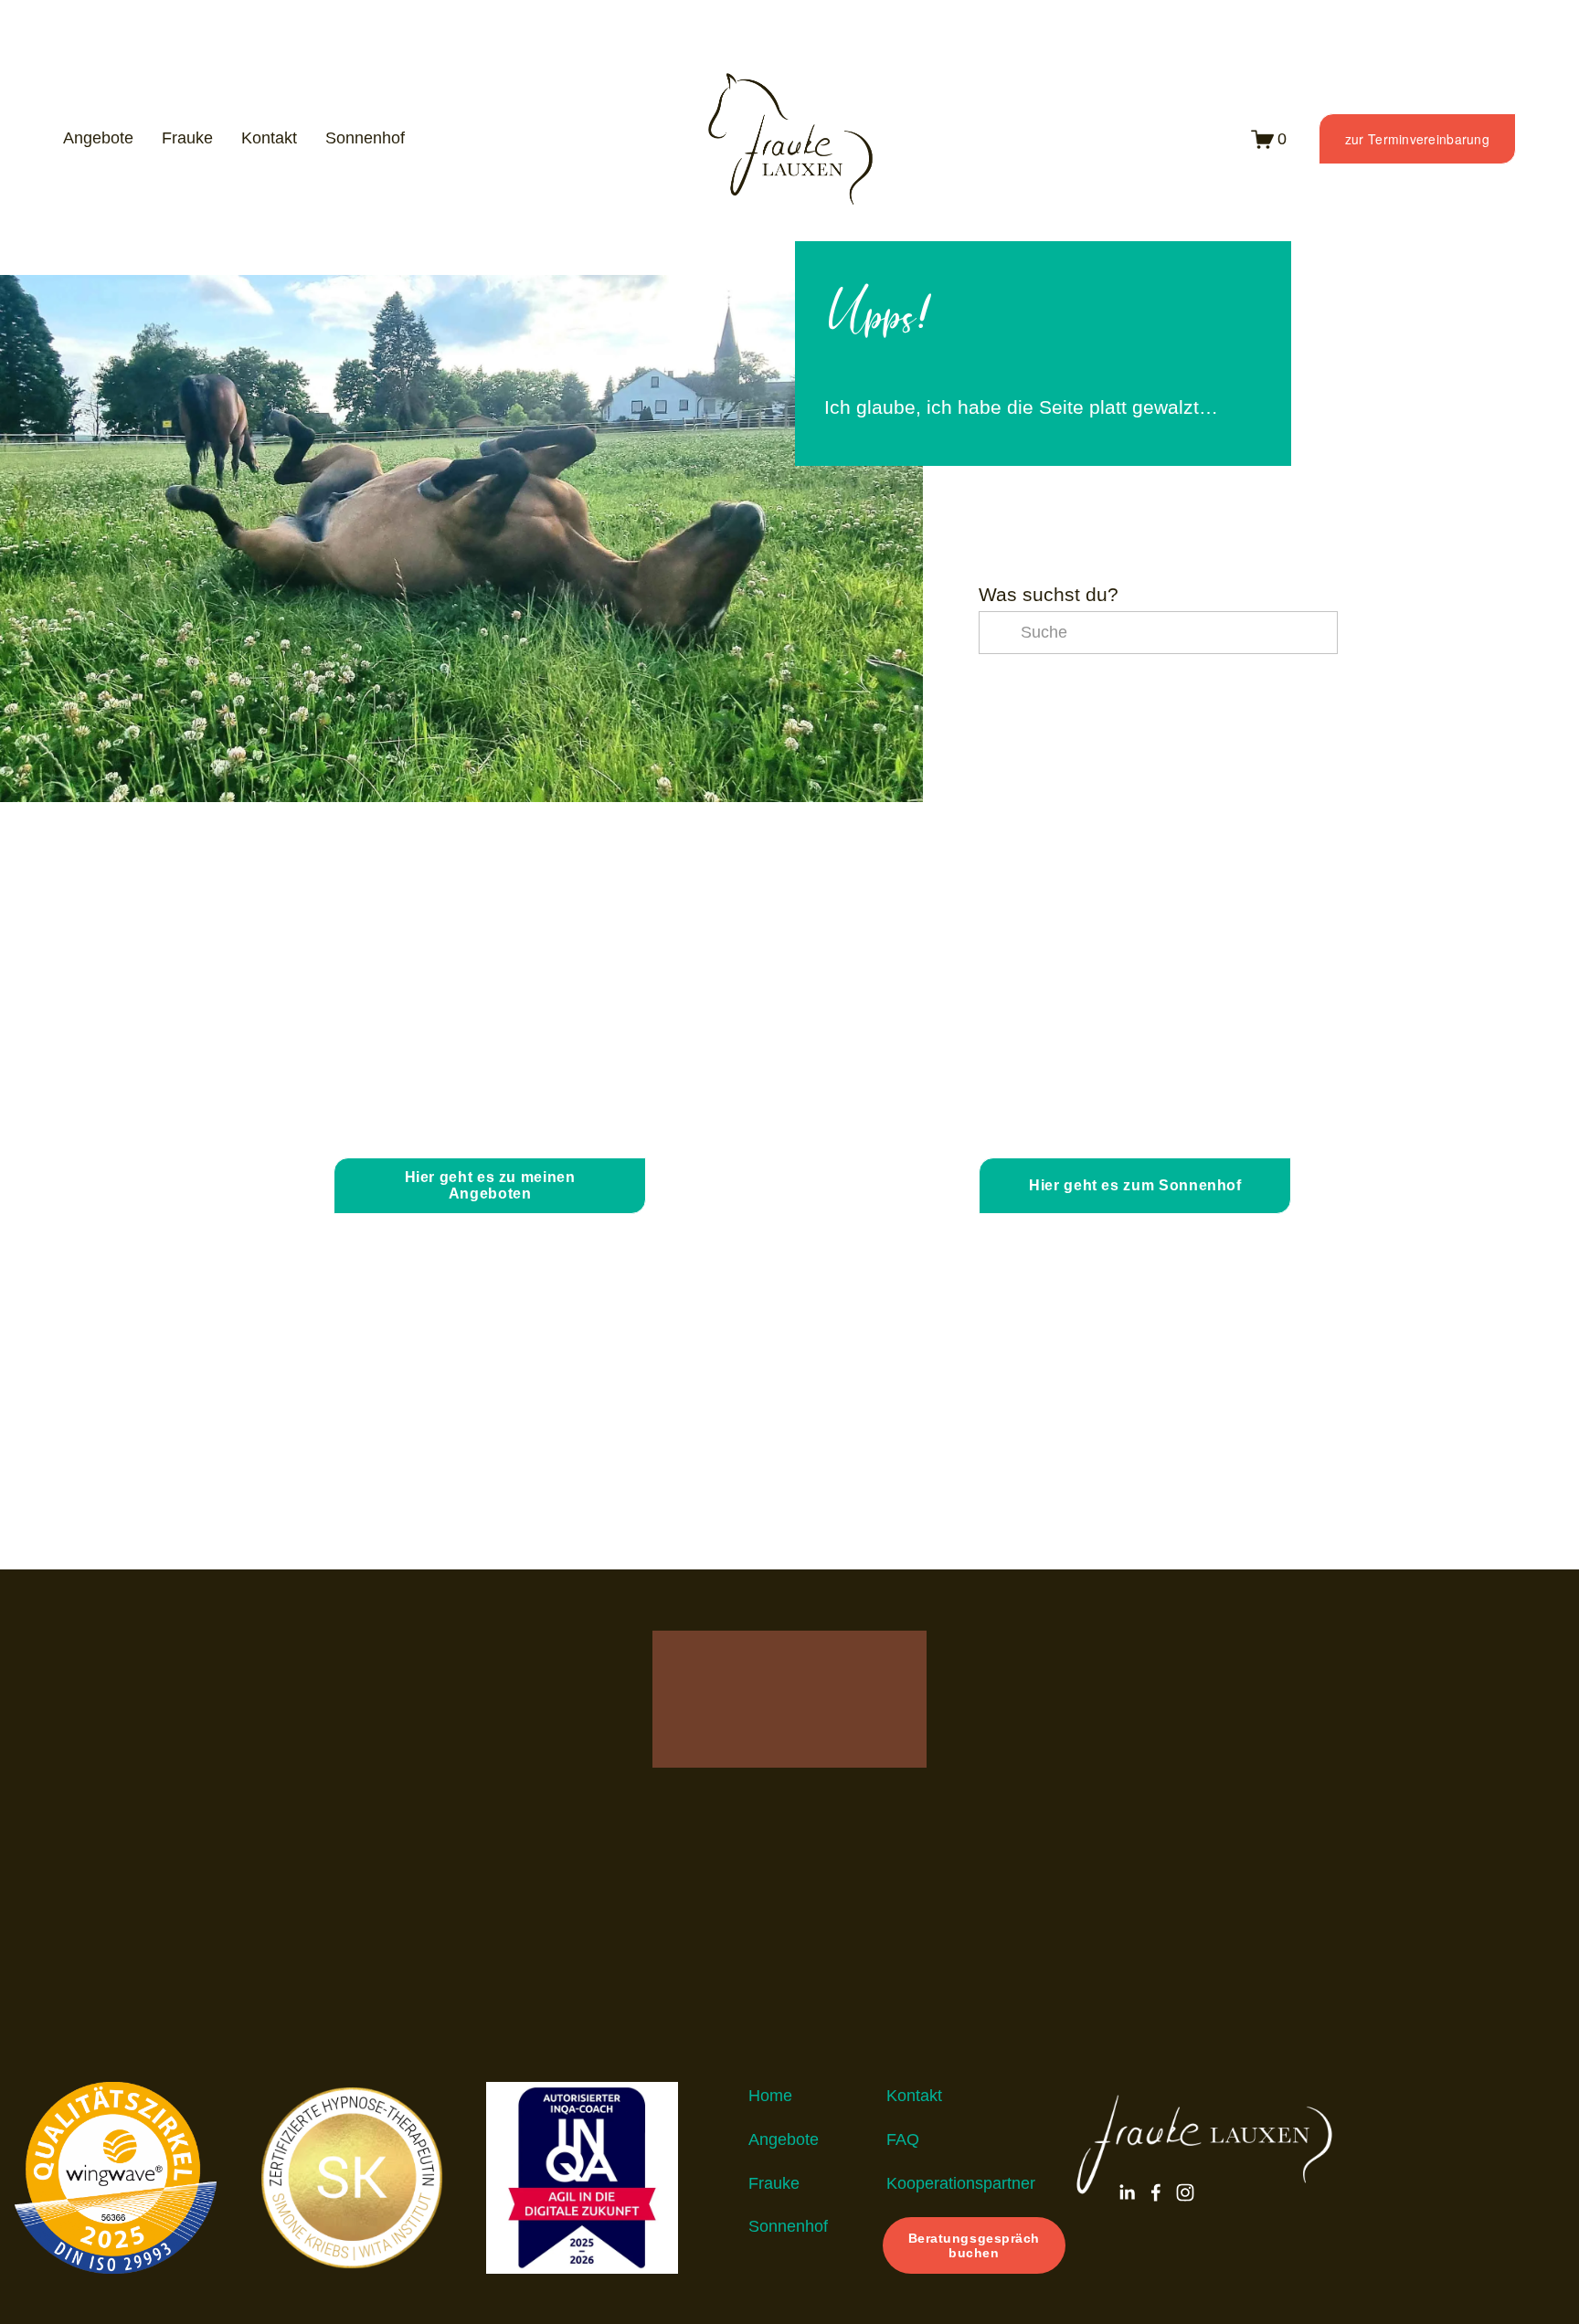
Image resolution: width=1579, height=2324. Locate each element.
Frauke (187, 138)
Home (770, 2096)
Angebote (98, 138)
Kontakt (269, 138)
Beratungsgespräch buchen (974, 2245)
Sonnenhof (365, 138)
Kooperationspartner (961, 2183)
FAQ (903, 2139)
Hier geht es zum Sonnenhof (1135, 1185)
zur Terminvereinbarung (1417, 139)
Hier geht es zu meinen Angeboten (490, 1185)
